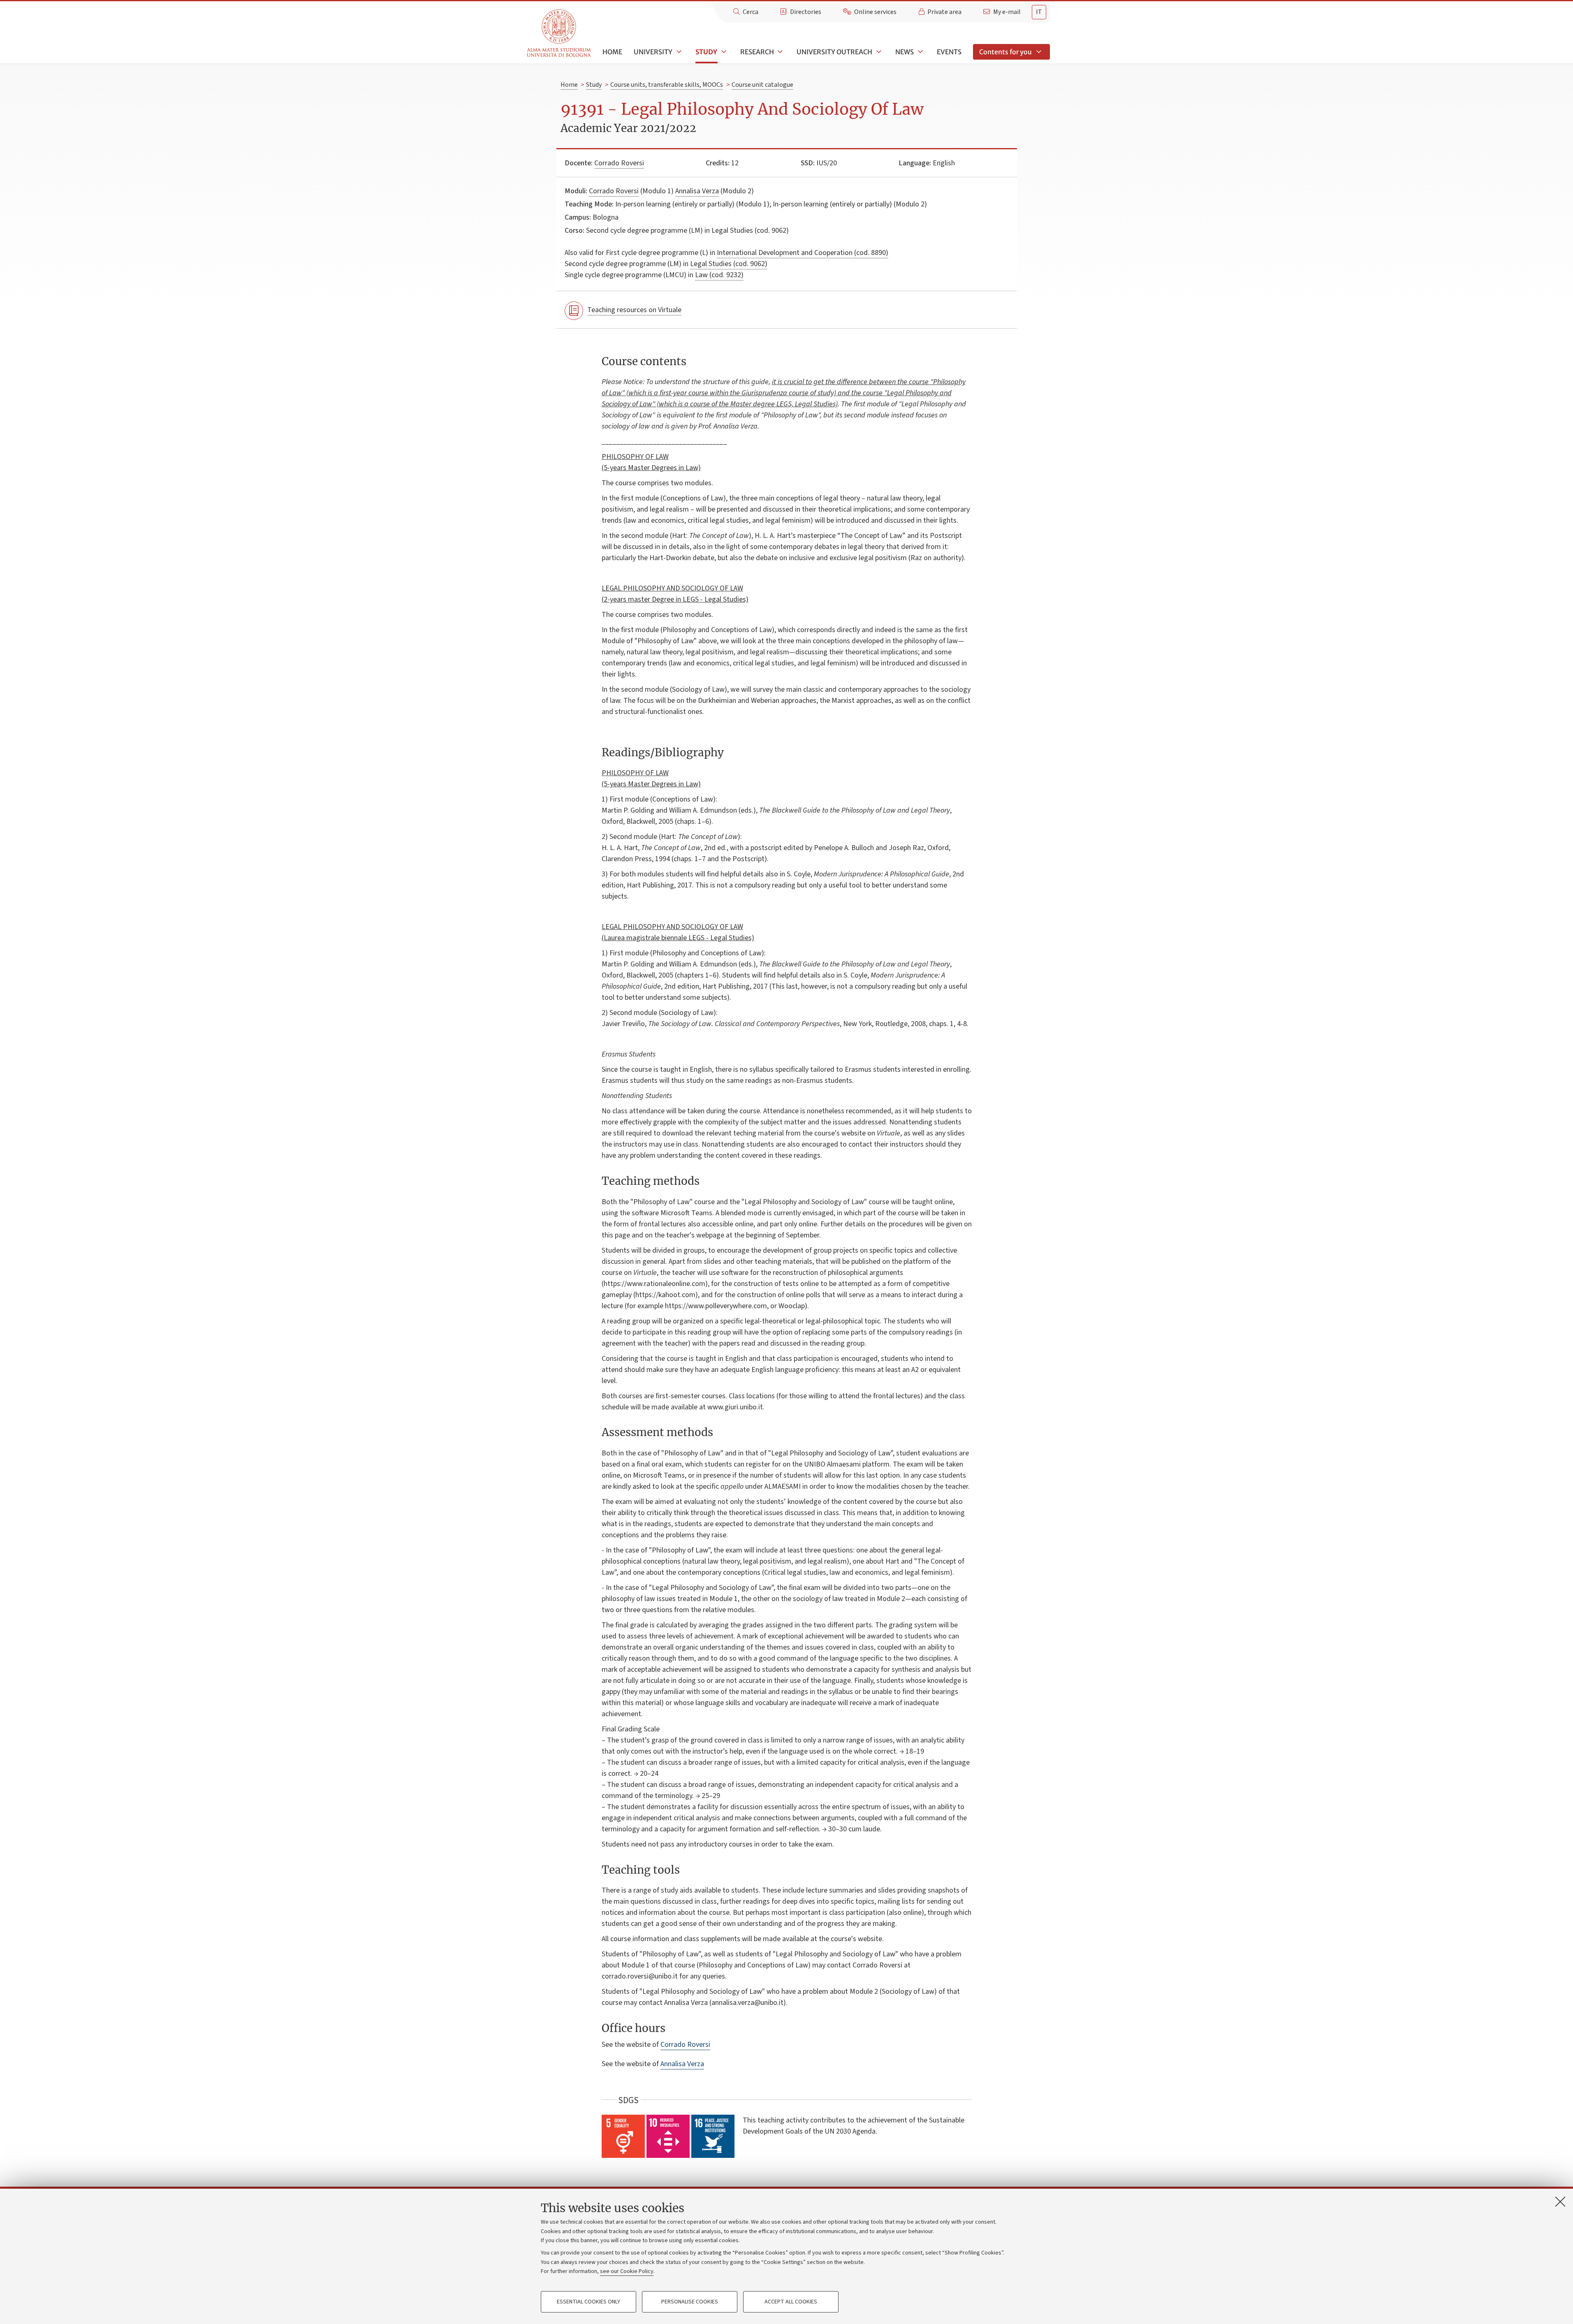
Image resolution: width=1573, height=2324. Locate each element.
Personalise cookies (690, 2302)
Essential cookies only (588, 2302)
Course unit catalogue (762, 85)
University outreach (834, 52)
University (653, 52)
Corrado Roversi (619, 163)
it (1039, 12)
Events (949, 52)
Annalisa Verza (697, 191)
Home (612, 52)
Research (757, 52)
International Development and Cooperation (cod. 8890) (803, 253)
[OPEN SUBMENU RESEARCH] (780, 52)
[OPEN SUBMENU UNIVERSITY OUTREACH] (878, 52)
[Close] (1560, 2201)
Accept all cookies (791, 2302)
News (905, 52)
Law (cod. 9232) (719, 275)
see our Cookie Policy (627, 2271)
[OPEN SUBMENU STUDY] (723, 52)
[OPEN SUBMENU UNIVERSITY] (678, 52)
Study (706, 52)
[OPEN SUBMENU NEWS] (920, 52)
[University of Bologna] (559, 34)
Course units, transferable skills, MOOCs (667, 85)
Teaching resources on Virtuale (634, 310)
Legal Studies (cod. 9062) (729, 264)
